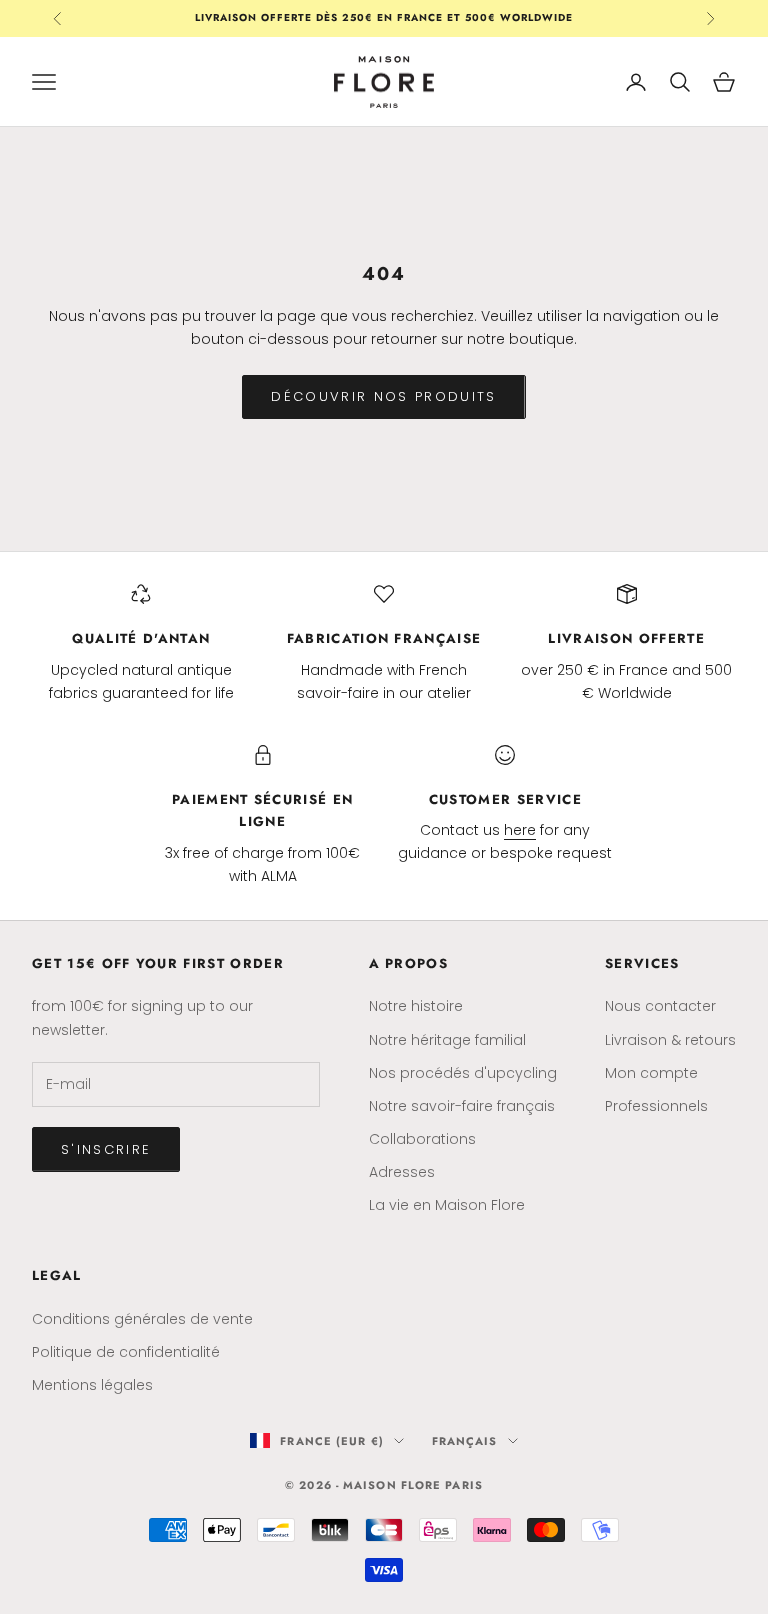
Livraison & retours (670, 1040)
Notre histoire (416, 1006)
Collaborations (422, 1139)
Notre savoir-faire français (462, 1106)
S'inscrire (106, 1149)
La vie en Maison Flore (447, 1205)
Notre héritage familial (447, 1040)
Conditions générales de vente (142, 1319)
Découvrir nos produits (383, 396)
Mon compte (651, 1073)
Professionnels (656, 1106)
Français (465, 1441)
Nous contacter (660, 1006)
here (520, 830)
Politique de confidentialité (126, 1352)
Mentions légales (92, 1385)
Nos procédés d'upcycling (463, 1073)
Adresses (402, 1172)
